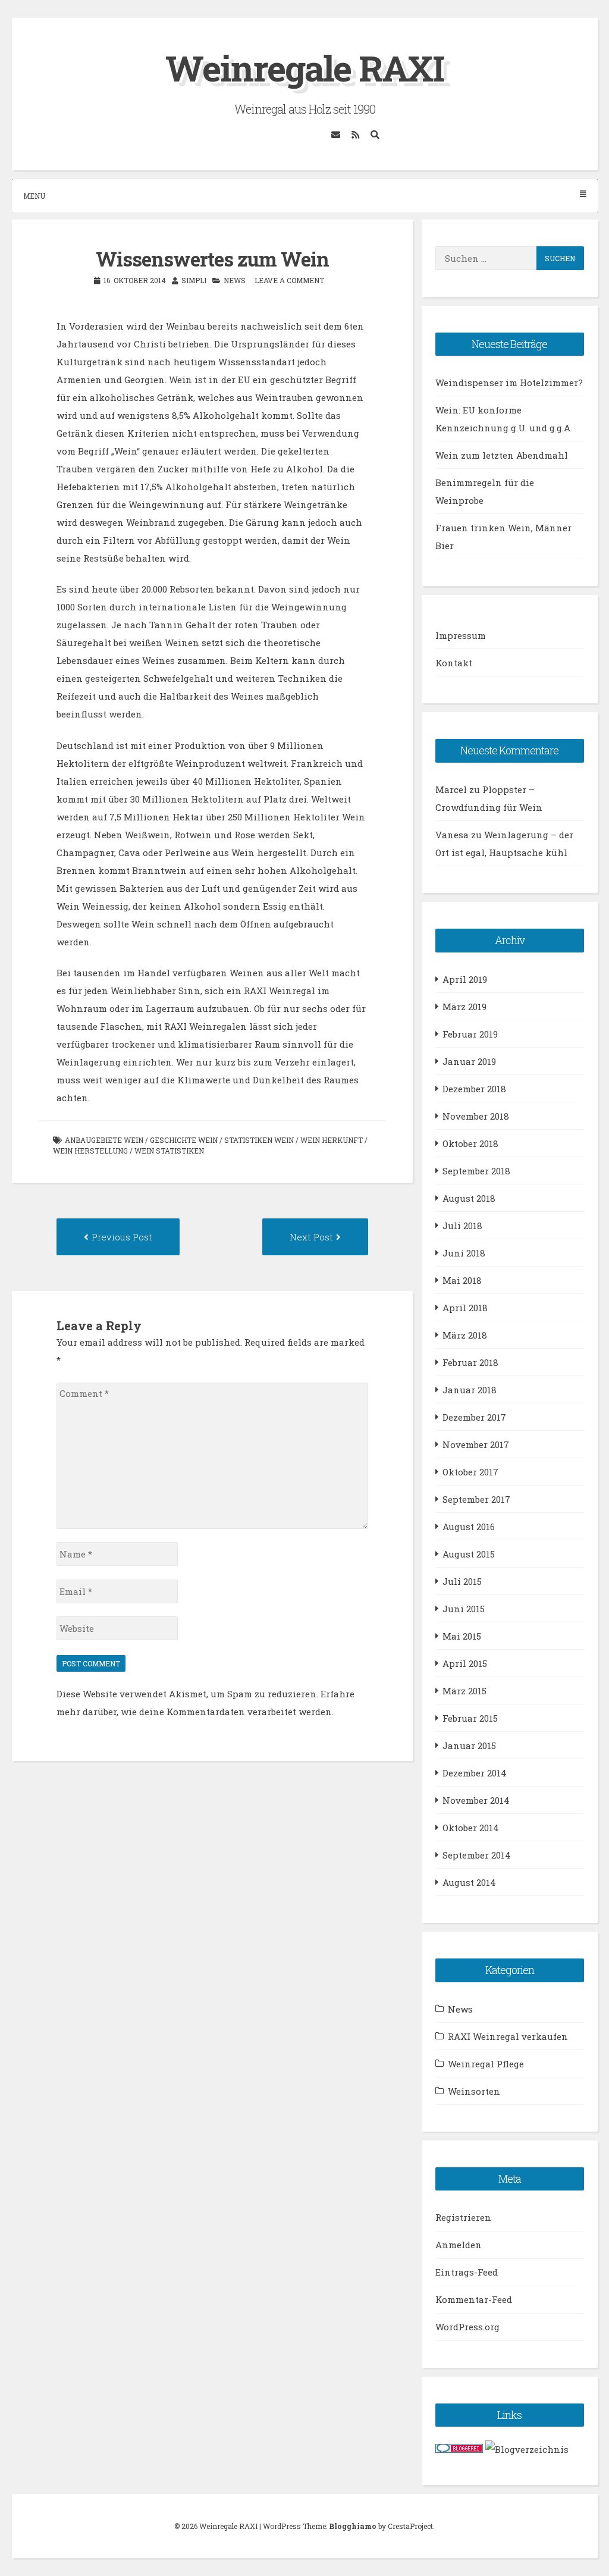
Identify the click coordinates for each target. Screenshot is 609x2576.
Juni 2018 (464, 1253)
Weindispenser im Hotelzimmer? (509, 383)
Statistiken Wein (259, 1140)
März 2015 (464, 1691)
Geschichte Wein (184, 1140)
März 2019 (464, 1007)
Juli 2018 (462, 1226)
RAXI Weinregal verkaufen (508, 2036)
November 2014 (476, 1800)
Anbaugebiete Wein (104, 1140)
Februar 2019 (470, 1034)
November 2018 (476, 1116)
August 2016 (469, 1527)
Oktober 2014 (471, 1828)
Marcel (451, 789)
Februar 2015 (470, 1718)
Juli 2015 (462, 1581)
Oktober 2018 (470, 1143)
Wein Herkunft (332, 1140)
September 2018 (476, 1171)
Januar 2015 (469, 1745)
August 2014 (469, 1882)
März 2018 (465, 1335)
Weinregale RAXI (305, 68)
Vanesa (452, 835)
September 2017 (476, 1499)
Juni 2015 (464, 1609)
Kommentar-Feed (474, 2299)
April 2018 (465, 1308)
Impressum (461, 635)
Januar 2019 (469, 1061)
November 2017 (476, 1444)
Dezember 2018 (474, 1089)
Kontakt (454, 663)
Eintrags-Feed (467, 2272)
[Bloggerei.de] (459, 2449)
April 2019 (465, 979)
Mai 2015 (462, 1636)
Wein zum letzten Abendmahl (502, 455)
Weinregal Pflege (486, 2064)
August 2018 (469, 1198)
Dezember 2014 (475, 1773)
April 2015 (465, 1663)
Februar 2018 (470, 1362)
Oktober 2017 (470, 1472)
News (235, 280)
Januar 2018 (470, 1390)
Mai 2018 (462, 1280)
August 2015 (469, 1554)
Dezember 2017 (474, 1417)
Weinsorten (474, 2091)
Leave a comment (289, 280)
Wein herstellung (90, 1151)
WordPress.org (467, 2327)
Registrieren (463, 2217)
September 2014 (477, 1855)
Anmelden (459, 2245)
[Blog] (527, 2449)
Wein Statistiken (169, 1151)
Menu (34, 196)
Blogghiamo (353, 2526)
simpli (194, 280)
